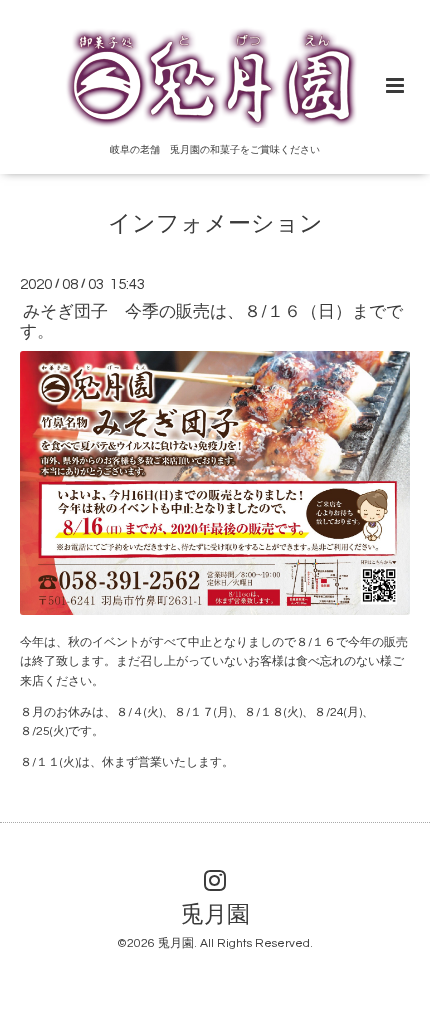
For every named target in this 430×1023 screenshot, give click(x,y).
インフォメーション (215, 224)
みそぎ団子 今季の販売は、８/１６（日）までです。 (211, 321)
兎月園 (215, 915)
